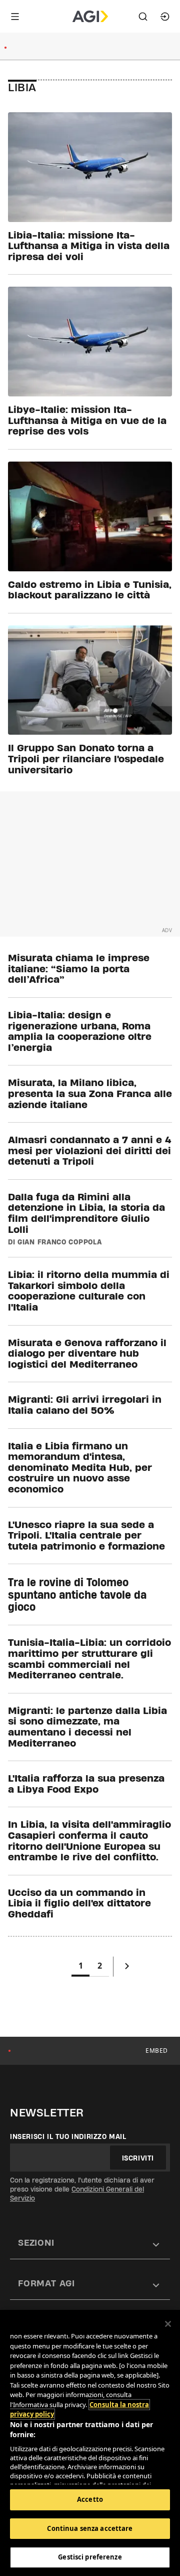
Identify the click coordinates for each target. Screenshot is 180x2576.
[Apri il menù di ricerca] (143, 17)
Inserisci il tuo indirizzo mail (68, 2136)
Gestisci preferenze (90, 2557)
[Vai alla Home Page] (90, 17)
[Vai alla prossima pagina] (127, 1968)
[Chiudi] (168, 2324)
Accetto (90, 2499)
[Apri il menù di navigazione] (15, 17)
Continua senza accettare (90, 2528)
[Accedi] (165, 17)
